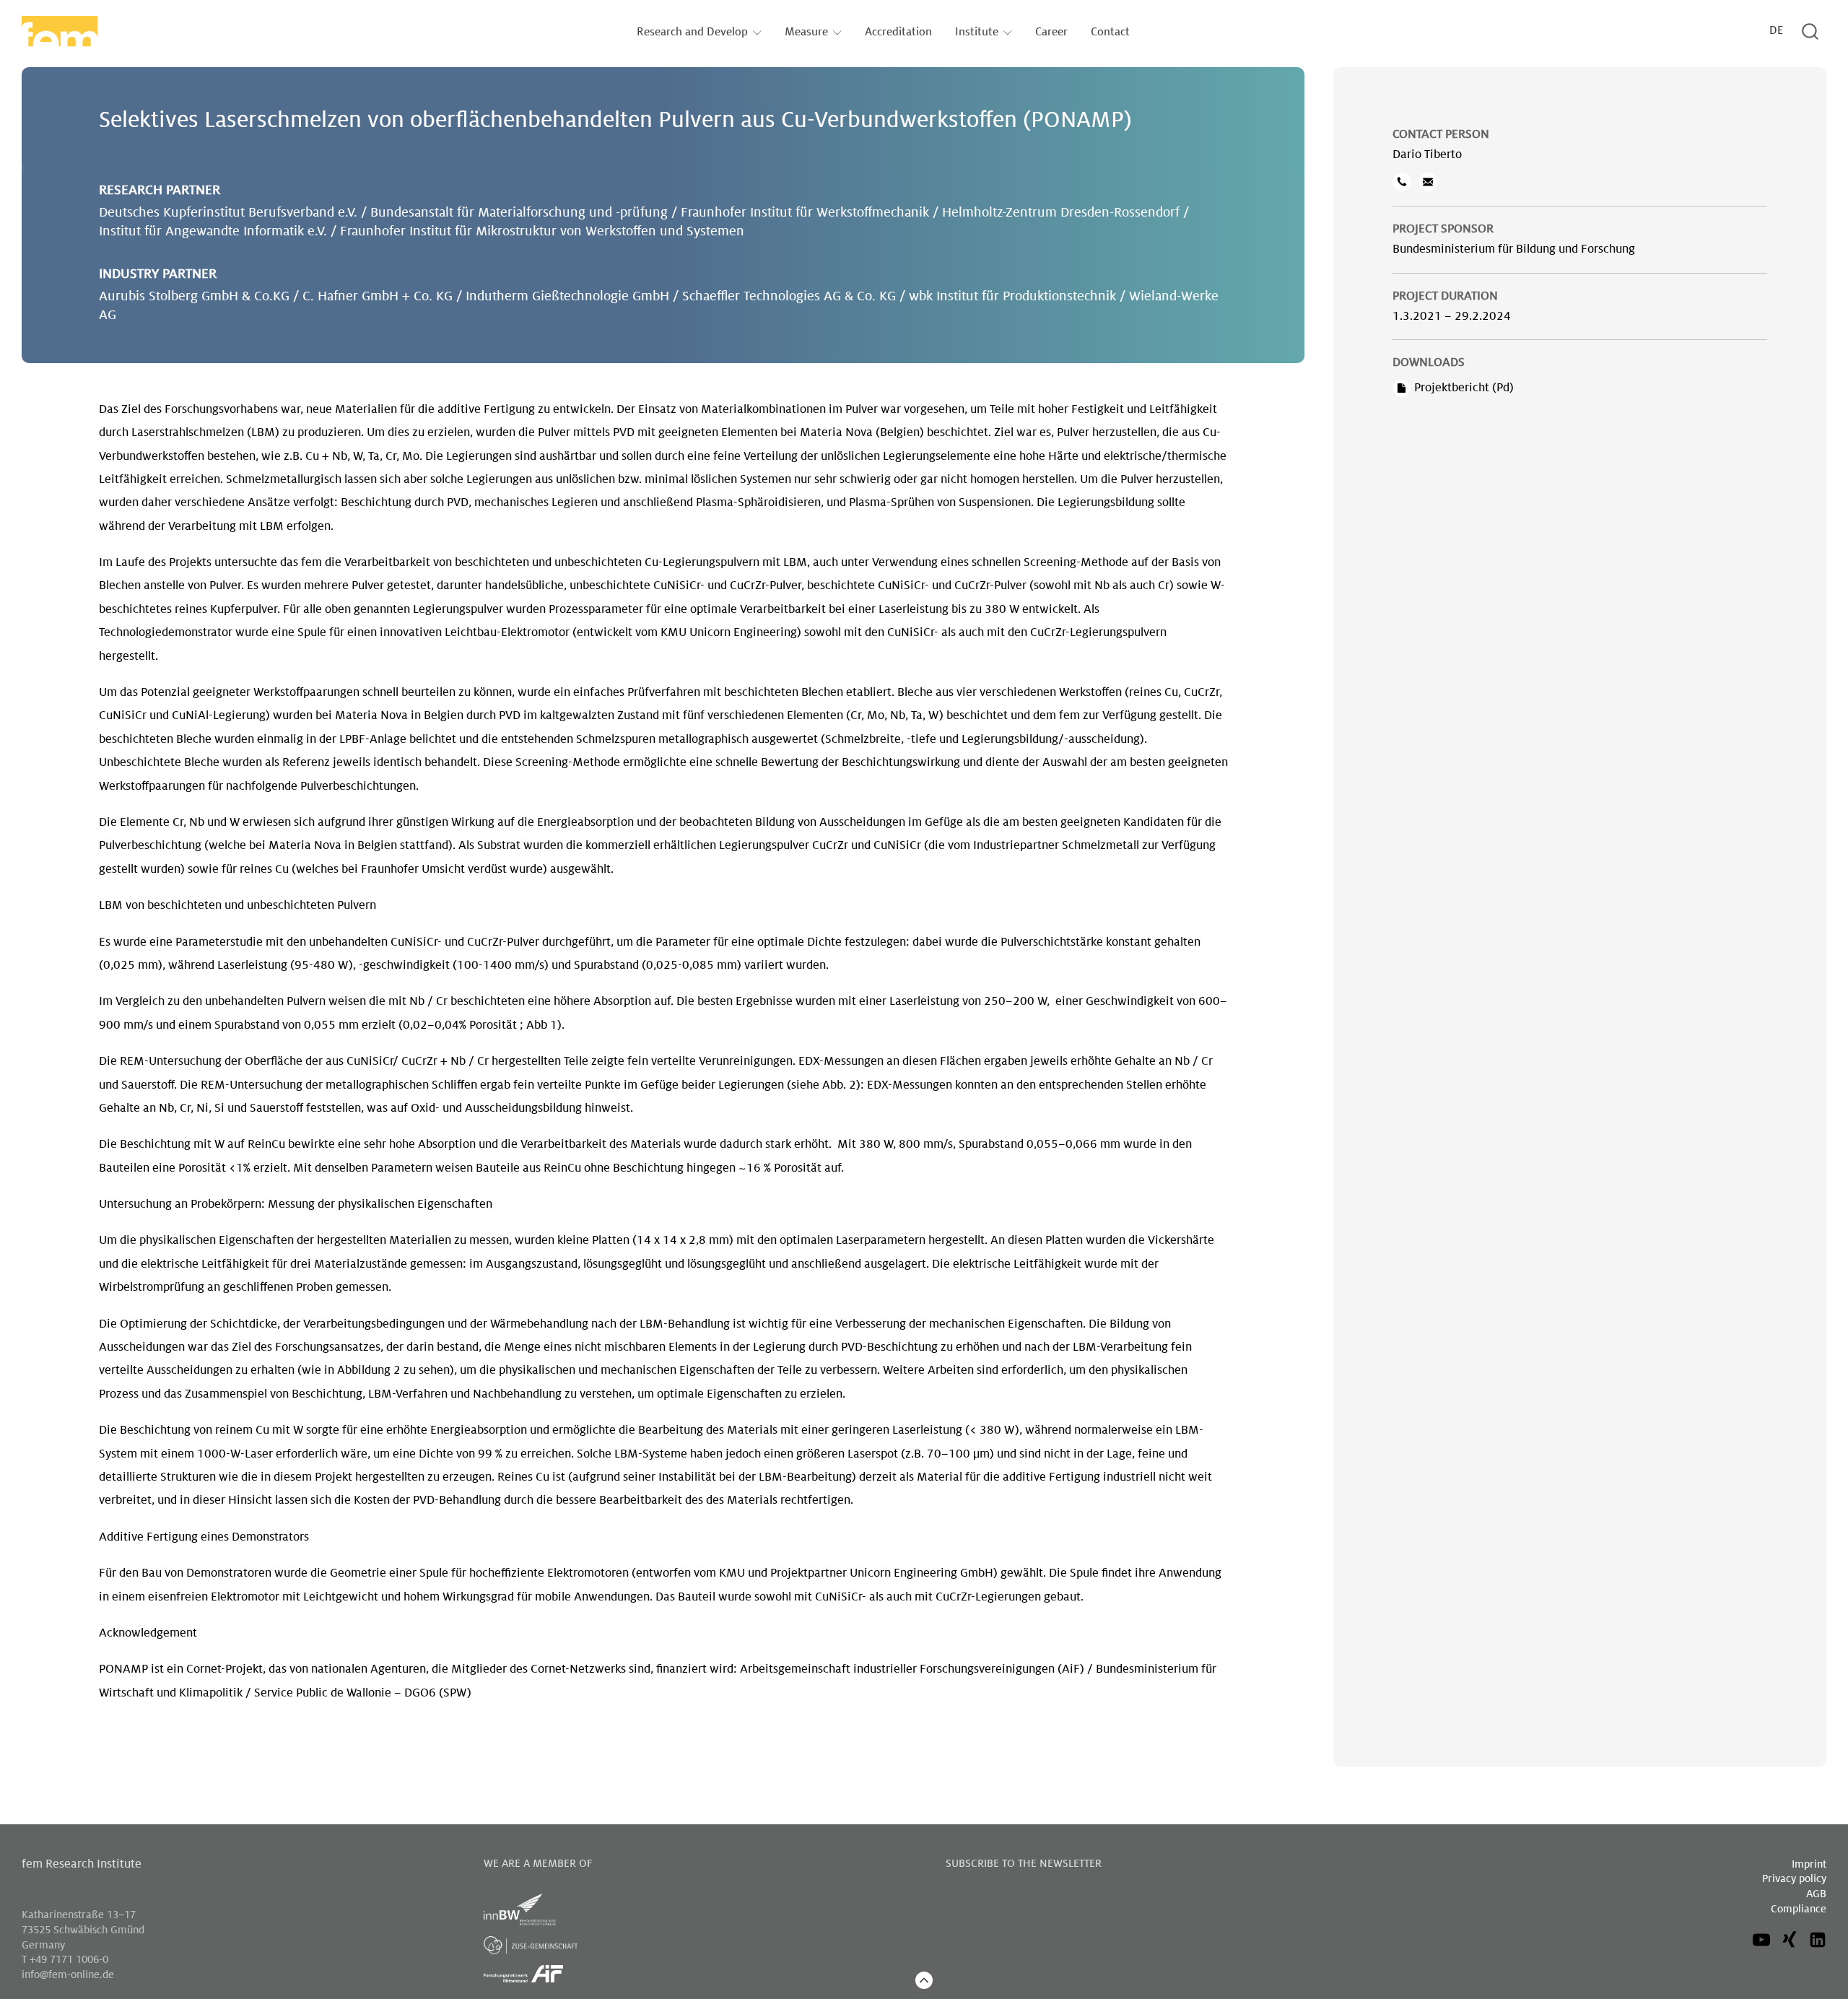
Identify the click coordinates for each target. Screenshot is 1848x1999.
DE (1776, 31)
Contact (1110, 32)
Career (1051, 32)
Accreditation (898, 32)
